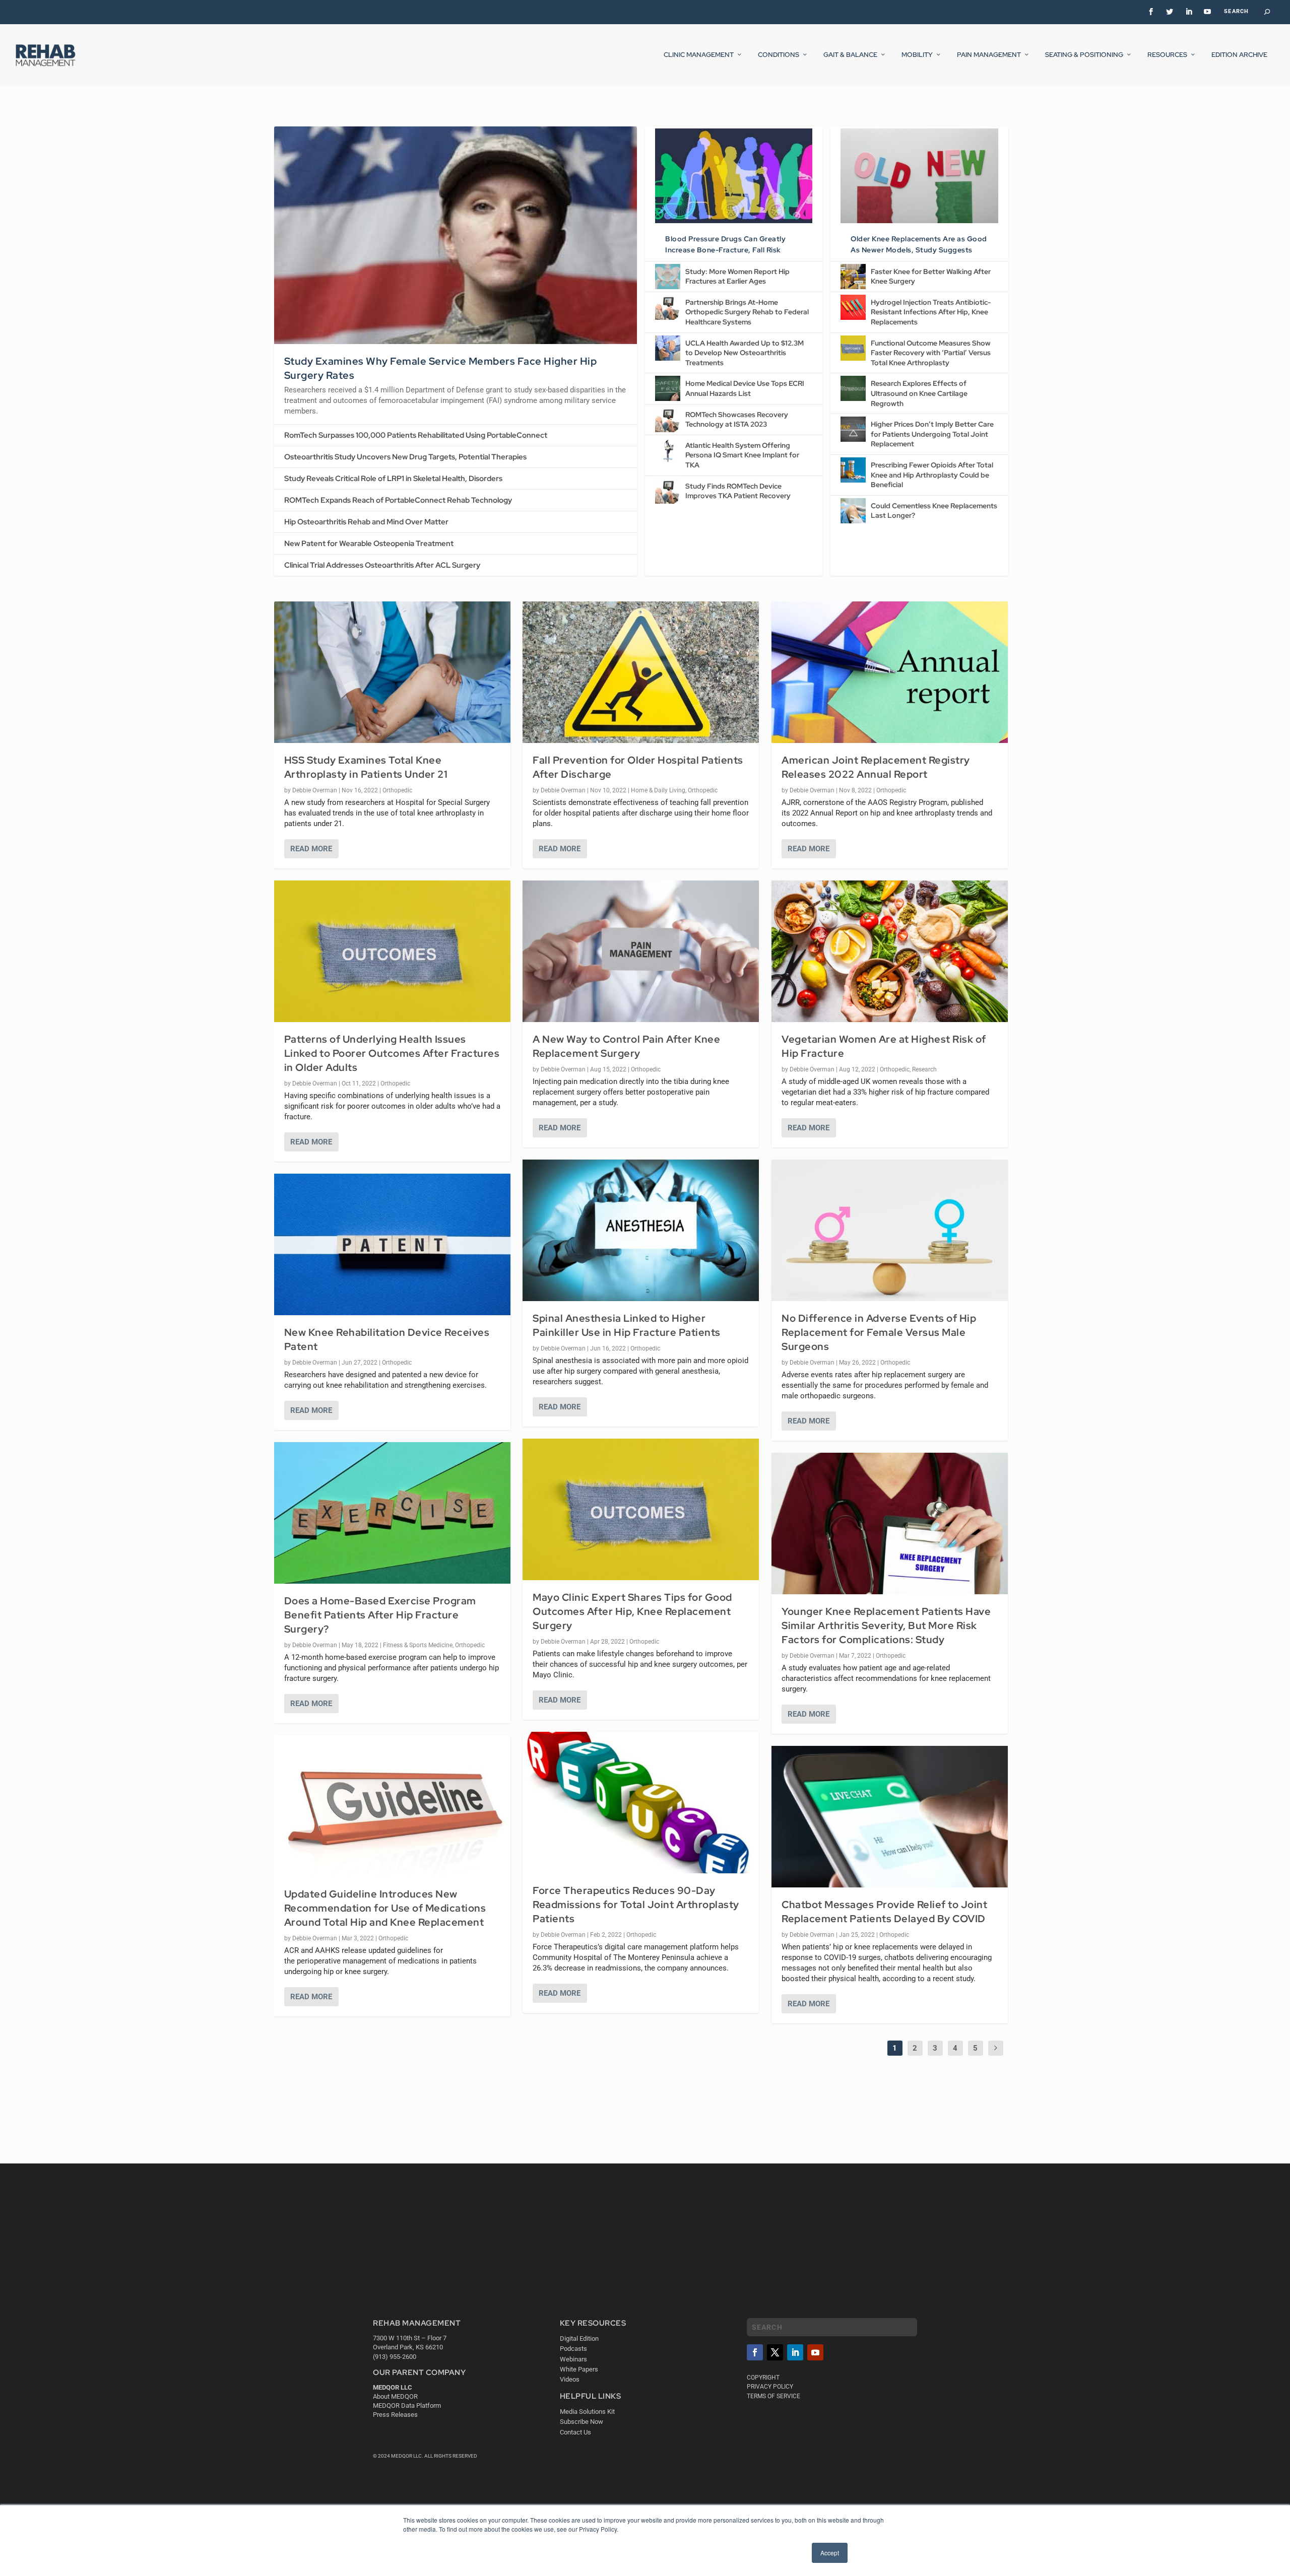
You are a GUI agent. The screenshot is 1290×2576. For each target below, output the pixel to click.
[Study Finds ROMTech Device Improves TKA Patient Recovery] (668, 491)
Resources (1167, 55)
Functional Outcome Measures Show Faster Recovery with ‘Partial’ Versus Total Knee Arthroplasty (931, 353)
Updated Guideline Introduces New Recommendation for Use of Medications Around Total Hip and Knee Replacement (385, 1908)
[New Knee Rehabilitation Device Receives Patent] (392, 1244)
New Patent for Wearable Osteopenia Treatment (369, 544)
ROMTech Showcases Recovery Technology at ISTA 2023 (737, 420)
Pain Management (989, 55)
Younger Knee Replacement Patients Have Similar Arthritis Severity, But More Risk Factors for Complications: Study (886, 1625)
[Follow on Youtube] (815, 2352)
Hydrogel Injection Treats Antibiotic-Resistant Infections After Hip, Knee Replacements (931, 312)
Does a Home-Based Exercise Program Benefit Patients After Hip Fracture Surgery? (380, 1615)
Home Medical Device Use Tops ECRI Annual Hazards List (745, 388)
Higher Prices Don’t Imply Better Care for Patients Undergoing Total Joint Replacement (932, 434)
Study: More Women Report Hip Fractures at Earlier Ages (737, 277)
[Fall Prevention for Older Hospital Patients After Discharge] (641, 672)
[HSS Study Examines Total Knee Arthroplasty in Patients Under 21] (392, 672)
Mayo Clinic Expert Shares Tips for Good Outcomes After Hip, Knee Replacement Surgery (632, 1611)
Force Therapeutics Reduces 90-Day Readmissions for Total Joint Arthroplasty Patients (636, 1905)
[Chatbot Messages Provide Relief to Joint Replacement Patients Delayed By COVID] (890, 1817)
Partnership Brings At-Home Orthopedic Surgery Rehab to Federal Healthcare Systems (747, 312)
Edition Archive (1239, 55)
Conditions (779, 55)
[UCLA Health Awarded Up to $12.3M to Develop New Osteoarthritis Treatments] (668, 348)
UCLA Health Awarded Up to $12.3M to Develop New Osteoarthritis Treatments (745, 353)
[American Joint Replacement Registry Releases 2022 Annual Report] (890, 672)
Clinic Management (699, 55)
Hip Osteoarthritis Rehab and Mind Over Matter (366, 522)
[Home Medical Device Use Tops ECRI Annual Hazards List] (668, 388)
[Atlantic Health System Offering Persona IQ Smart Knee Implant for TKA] (668, 450)
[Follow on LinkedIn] (795, 2352)
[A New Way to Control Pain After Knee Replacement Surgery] (641, 951)
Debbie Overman (315, 790)
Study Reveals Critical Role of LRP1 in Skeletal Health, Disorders (393, 479)
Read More (311, 849)
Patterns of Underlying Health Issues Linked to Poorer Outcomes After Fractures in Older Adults (392, 1053)
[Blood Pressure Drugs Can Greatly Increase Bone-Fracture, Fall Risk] (734, 176)
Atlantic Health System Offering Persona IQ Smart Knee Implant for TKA (742, 455)
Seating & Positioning (1084, 55)
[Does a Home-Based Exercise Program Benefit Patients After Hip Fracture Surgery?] (392, 1513)
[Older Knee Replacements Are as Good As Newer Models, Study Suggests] (919, 176)
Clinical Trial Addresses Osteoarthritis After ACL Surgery (382, 565)
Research (924, 1069)
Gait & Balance (850, 55)
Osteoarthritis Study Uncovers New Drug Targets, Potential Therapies (405, 457)
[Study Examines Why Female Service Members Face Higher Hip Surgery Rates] (456, 235)
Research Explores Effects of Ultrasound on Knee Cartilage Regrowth (919, 393)
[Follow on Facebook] (755, 2352)
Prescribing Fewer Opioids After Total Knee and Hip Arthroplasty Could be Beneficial (932, 475)
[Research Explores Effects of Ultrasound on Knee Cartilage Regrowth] (853, 388)
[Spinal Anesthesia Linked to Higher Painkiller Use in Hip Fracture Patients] (641, 1230)
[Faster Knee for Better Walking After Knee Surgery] (853, 277)
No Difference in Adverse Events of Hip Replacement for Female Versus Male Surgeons (879, 1332)
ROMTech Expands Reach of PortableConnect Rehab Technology (398, 500)
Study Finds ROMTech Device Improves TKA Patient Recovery (738, 491)
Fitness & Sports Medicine (418, 1645)
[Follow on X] (775, 2352)
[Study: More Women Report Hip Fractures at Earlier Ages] (668, 277)
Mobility (917, 55)
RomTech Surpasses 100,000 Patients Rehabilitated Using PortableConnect (416, 435)
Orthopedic (397, 790)
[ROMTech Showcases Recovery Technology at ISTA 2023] (668, 420)
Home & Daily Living (658, 790)
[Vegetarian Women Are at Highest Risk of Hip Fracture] (890, 951)
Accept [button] (830, 2553)
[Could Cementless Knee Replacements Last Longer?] (853, 511)
